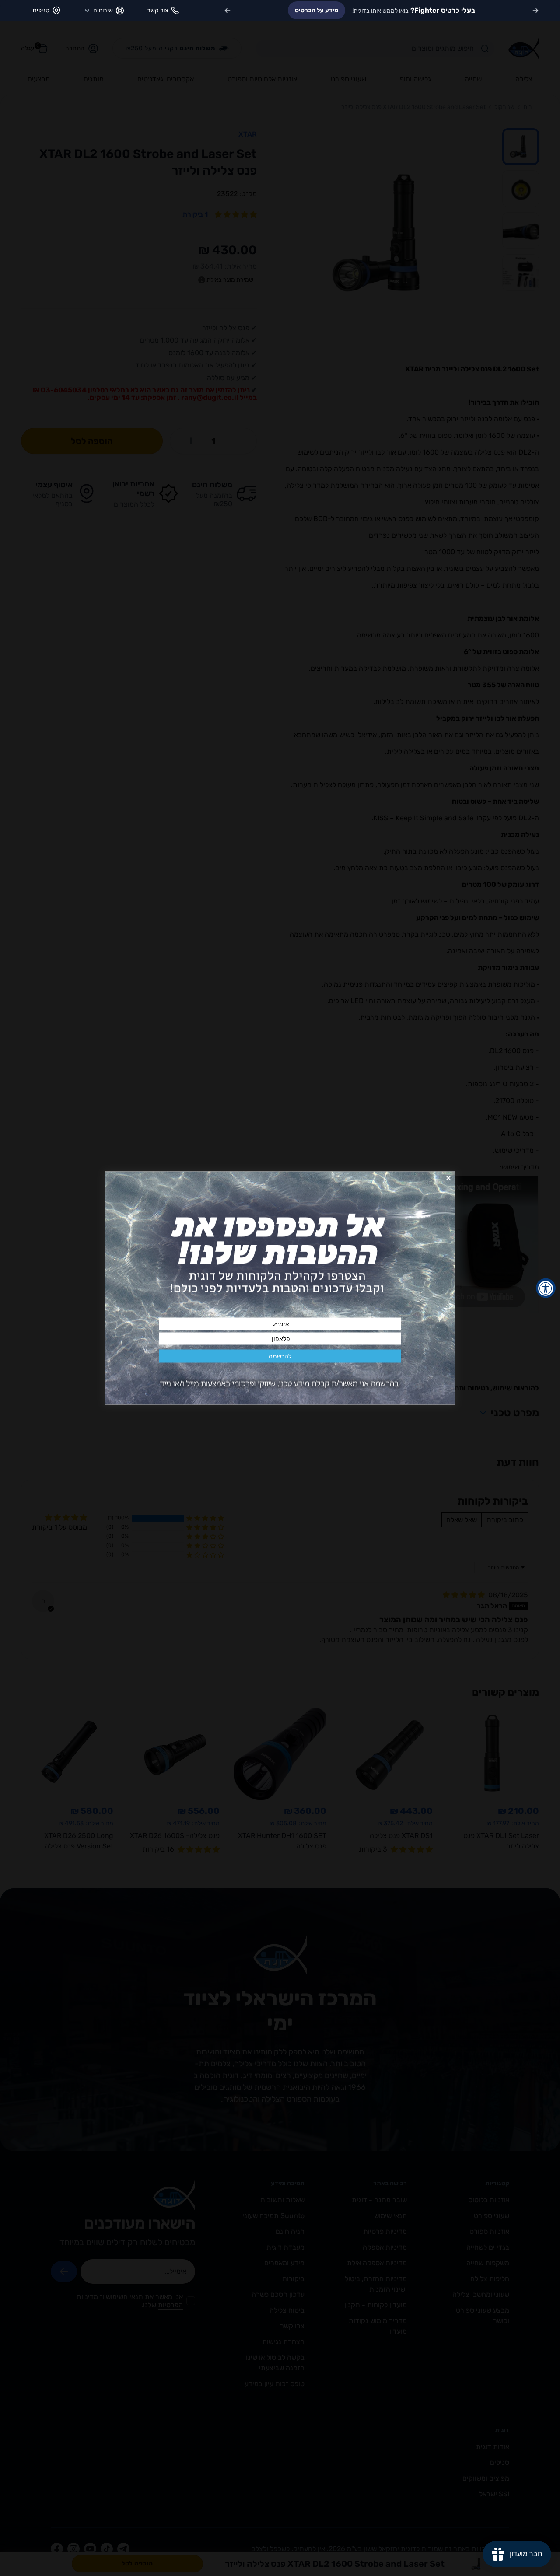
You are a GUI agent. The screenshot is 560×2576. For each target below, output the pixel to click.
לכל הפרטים (286, 10)
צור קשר (157, 10)
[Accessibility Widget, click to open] (546, 1288)
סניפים (41, 10)
